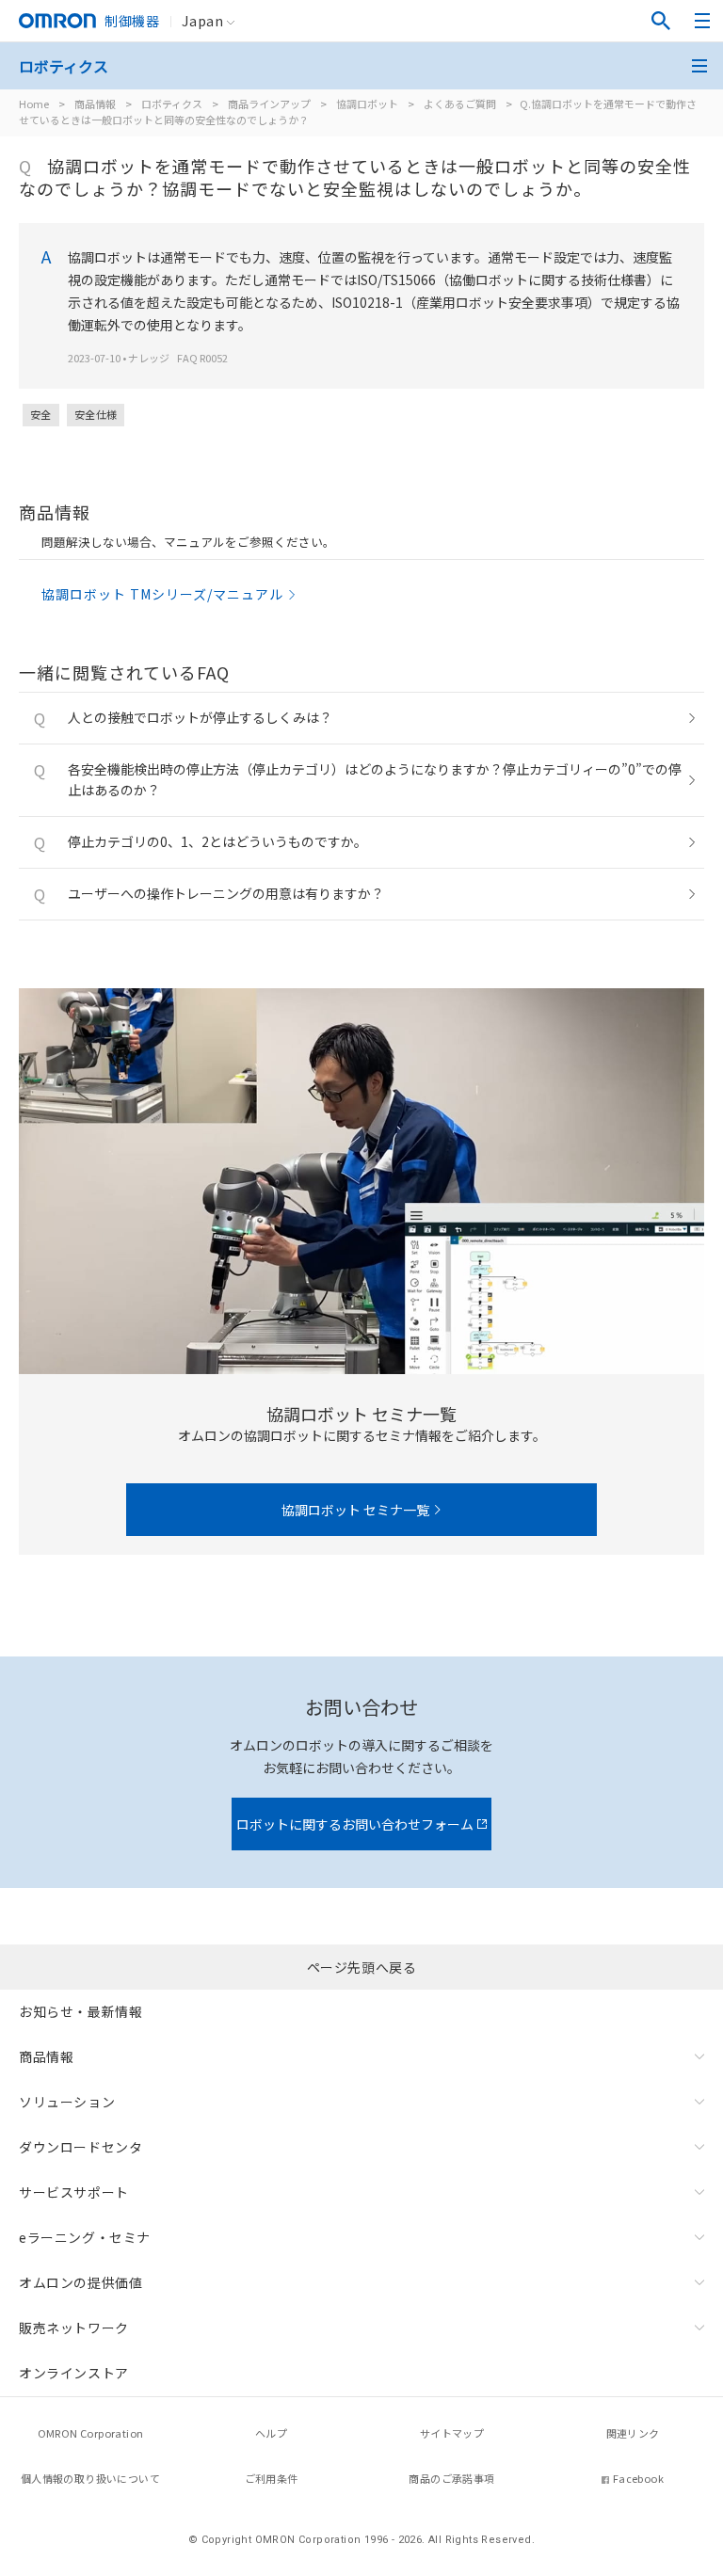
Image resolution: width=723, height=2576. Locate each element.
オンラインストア (74, 2373)
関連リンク (633, 2433)
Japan (202, 21)
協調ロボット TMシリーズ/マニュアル (162, 594)
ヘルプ (271, 2433)
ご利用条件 (272, 2478)
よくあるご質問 (460, 104)
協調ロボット (367, 104)
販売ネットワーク (74, 2328)
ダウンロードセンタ (80, 2147)
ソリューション (67, 2102)
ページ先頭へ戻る (362, 1967)
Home (34, 104)
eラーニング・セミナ (85, 2237)
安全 (41, 414)
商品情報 (95, 104)
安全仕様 (96, 414)
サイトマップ (452, 2433)
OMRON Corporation (91, 2433)
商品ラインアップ (269, 104)
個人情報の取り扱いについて (90, 2478)
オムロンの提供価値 (80, 2282)
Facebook (638, 2478)
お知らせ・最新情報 (80, 2011)
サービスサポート (74, 2192)
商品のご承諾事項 (451, 2478)
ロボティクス (172, 104)
